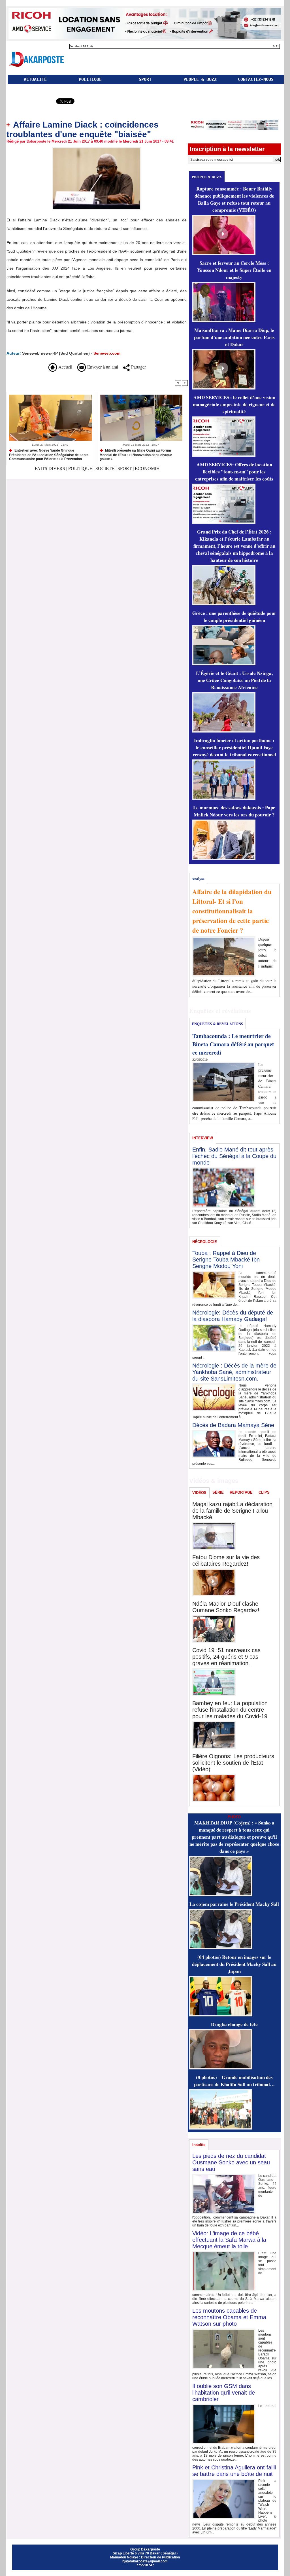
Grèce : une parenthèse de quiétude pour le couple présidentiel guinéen (234, 617)
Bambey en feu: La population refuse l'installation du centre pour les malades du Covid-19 (230, 1710)
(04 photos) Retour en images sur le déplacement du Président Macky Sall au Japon (234, 1964)
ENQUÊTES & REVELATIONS (217, 1024)
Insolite (199, 2145)
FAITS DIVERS (51, 468)
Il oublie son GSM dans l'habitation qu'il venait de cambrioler (224, 2393)
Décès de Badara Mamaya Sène (233, 1425)
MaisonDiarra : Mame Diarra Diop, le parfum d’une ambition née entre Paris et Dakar (234, 337)
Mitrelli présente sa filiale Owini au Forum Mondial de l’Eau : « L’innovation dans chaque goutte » (136, 455)
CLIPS (264, 1492)
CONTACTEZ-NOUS (256, 79)
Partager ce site (31, 102)
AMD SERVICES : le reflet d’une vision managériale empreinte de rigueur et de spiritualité (234, 404)
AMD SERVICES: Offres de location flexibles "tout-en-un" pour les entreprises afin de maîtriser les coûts (234, 472)
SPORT (145, 79)
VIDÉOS (199, 1493)
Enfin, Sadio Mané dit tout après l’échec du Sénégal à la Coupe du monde (234, 1156)
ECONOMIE (147, 468)
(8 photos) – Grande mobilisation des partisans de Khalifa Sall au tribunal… (234, 2081)
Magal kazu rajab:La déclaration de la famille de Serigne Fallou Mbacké (232, 1511)
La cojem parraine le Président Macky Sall (234, 1904)
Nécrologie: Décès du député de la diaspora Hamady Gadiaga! (233, 1316)
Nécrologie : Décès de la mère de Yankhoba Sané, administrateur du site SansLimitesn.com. (234, 1372)
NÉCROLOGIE (205, 1242)
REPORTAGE (241, 1492)
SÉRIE (218, 1492)
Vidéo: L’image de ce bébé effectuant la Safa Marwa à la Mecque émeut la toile (229, 2240)
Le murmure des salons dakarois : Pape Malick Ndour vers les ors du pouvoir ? (234, 811)
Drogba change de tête (234, 2024)
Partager (138, 367)
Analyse (198, 878)
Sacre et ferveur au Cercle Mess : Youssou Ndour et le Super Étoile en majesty (234, 270)
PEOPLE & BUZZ (200, 79)
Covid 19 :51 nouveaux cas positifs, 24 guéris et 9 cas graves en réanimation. (226, 1657)
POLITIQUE (90, 79)
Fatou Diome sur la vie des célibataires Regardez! (226, 1560)
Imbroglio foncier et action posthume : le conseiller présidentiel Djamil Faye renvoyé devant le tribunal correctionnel (234, 747)
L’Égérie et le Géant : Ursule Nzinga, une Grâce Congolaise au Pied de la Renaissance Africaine (234, 680)
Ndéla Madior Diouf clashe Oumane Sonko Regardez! (226, 1607)
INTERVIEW (203, 1138)
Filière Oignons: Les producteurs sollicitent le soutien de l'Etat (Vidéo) (233, 1763)
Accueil (65, 367)
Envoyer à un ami (102, 367)
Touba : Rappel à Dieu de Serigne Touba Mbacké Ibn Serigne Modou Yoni (226, 1260)
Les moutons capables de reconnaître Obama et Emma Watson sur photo (229, 2317)
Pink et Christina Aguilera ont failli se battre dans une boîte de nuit (234, 2471)
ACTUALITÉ (35, 79)
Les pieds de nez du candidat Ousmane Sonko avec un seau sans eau (231, 2162)
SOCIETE (105, 468)
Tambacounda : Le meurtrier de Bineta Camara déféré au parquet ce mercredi (233, 1044)
